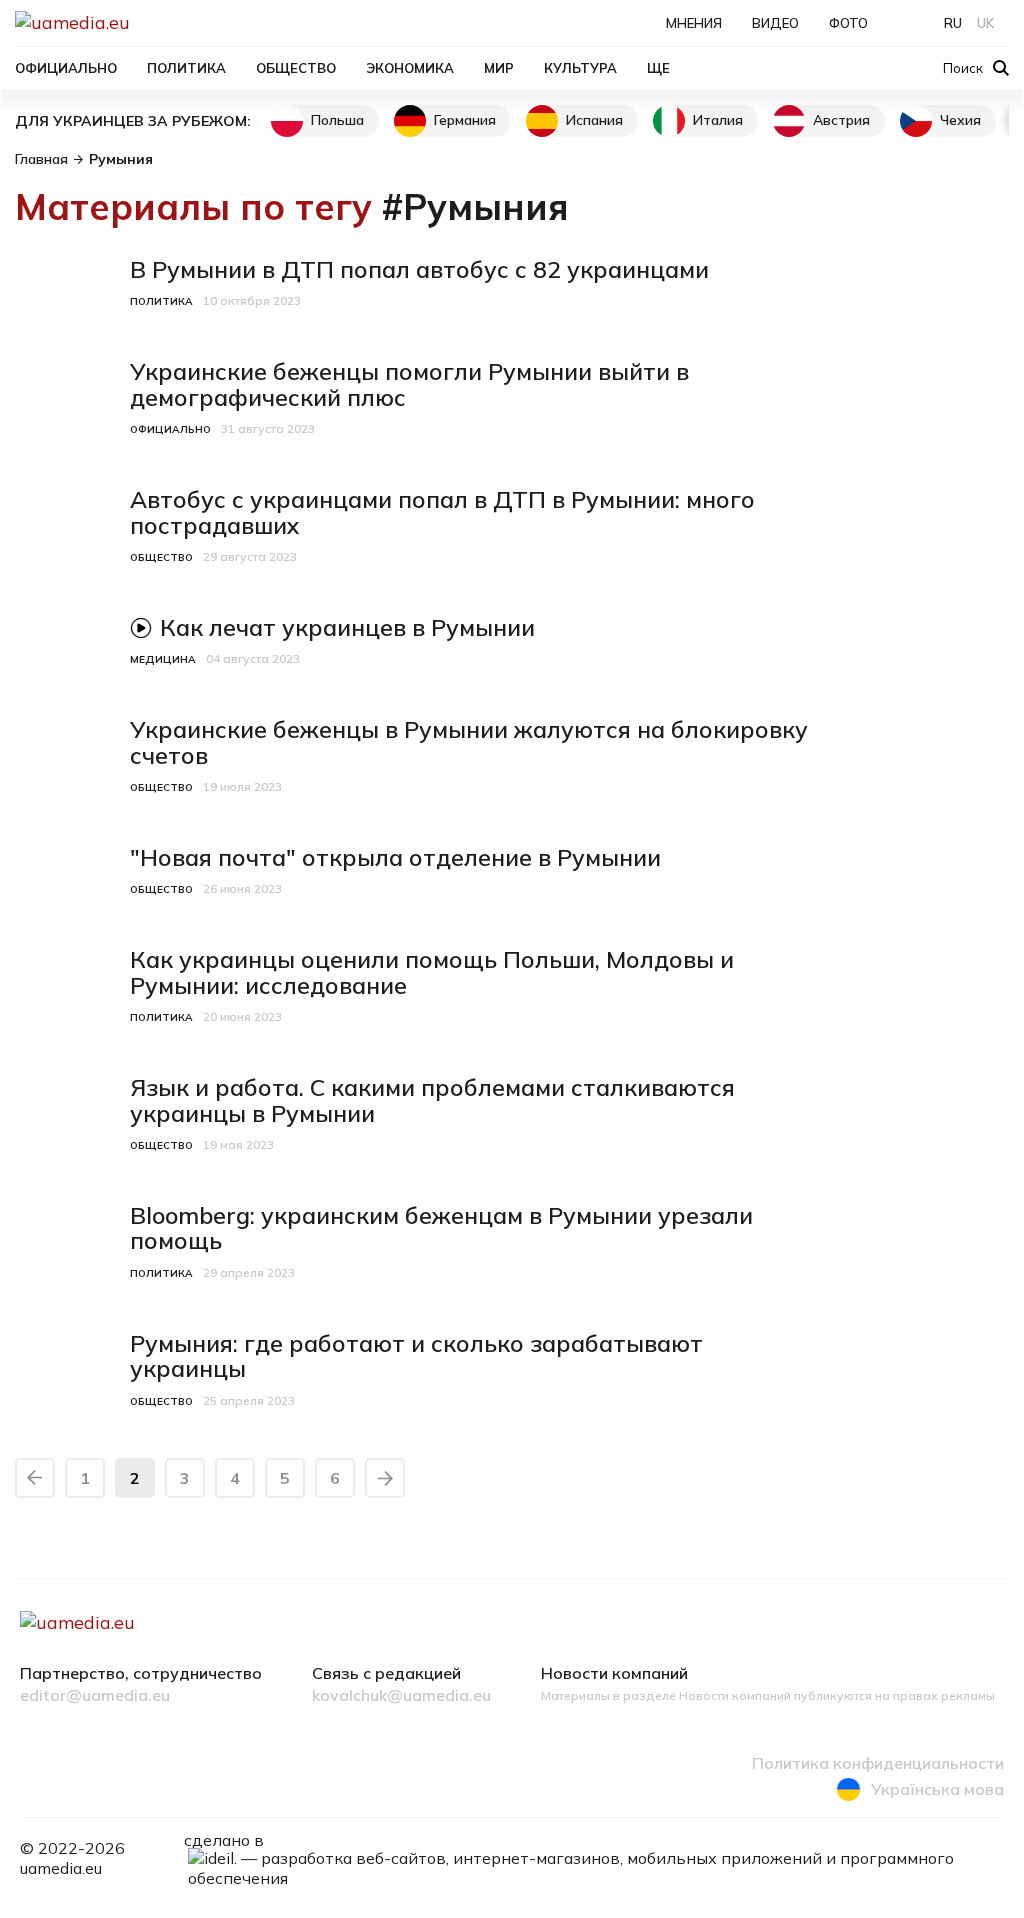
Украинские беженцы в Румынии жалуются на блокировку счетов (469, 742)
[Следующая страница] (385, 1478)
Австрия (841, 120)
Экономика (410, 68)
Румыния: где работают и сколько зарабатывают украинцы (416, 1356)
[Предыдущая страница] (35, 1478)
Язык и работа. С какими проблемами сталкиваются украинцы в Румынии (432, 1100)
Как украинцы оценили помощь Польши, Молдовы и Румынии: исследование (432, 972)
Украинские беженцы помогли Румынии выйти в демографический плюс (409, 384)
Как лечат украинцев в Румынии (347, 627)
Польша (337, 120)
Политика (186, 68)
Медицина (163, 659)
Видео (775, 23)
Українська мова (937, 1789)
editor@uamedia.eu (95, 1696)
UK (985, 23)
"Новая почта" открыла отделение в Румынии (395, 857)
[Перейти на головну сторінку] (141, 22)
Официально (66, 68)
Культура (580, 68)
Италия (718, 120)
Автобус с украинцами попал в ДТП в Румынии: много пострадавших (442, 512)
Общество (296, 68)
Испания (594, 120)
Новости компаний (614, 1674)
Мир (499, 68)
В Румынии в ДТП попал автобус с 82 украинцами (419, 269)
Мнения (694, 23)
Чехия (960, 120)
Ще (658, 68)
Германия (465, 120)
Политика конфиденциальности (878, 1764)
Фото (848, 23)
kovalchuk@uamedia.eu (401, 1696)
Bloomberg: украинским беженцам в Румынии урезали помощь (441, 1228)
